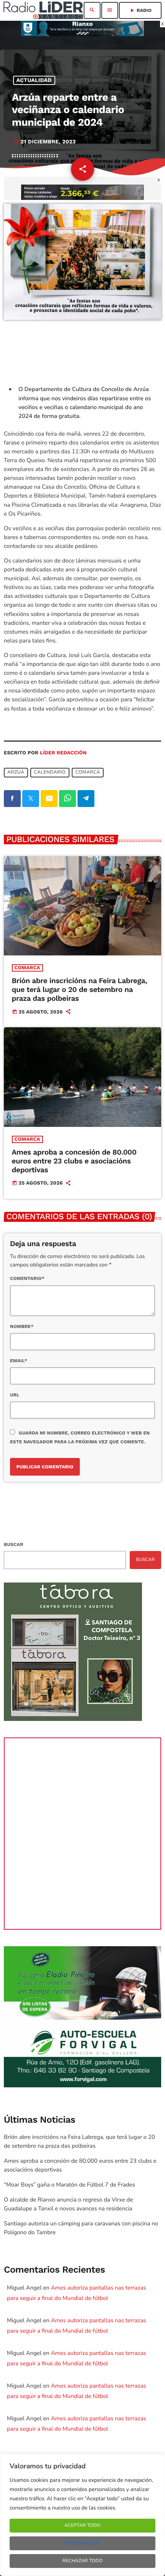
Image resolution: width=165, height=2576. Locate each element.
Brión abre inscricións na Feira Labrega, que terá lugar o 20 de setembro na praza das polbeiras (80, 989)
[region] (82, 2515)
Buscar (13, 1544)
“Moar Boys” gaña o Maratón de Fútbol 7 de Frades (69, 2185)
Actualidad (34, 80)
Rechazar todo (83, 2561)
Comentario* (27, 1278)
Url (15, 1395)
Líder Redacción (63, 753)
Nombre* (22, 1326)
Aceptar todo (82, 2526)
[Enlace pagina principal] (43, 10)
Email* (19, 1361)
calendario (50, 773)
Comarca (27, 968)
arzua (16, 773)
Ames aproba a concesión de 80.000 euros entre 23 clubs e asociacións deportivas (74, 1161)
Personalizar (82, 2543)
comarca (88, 773)
